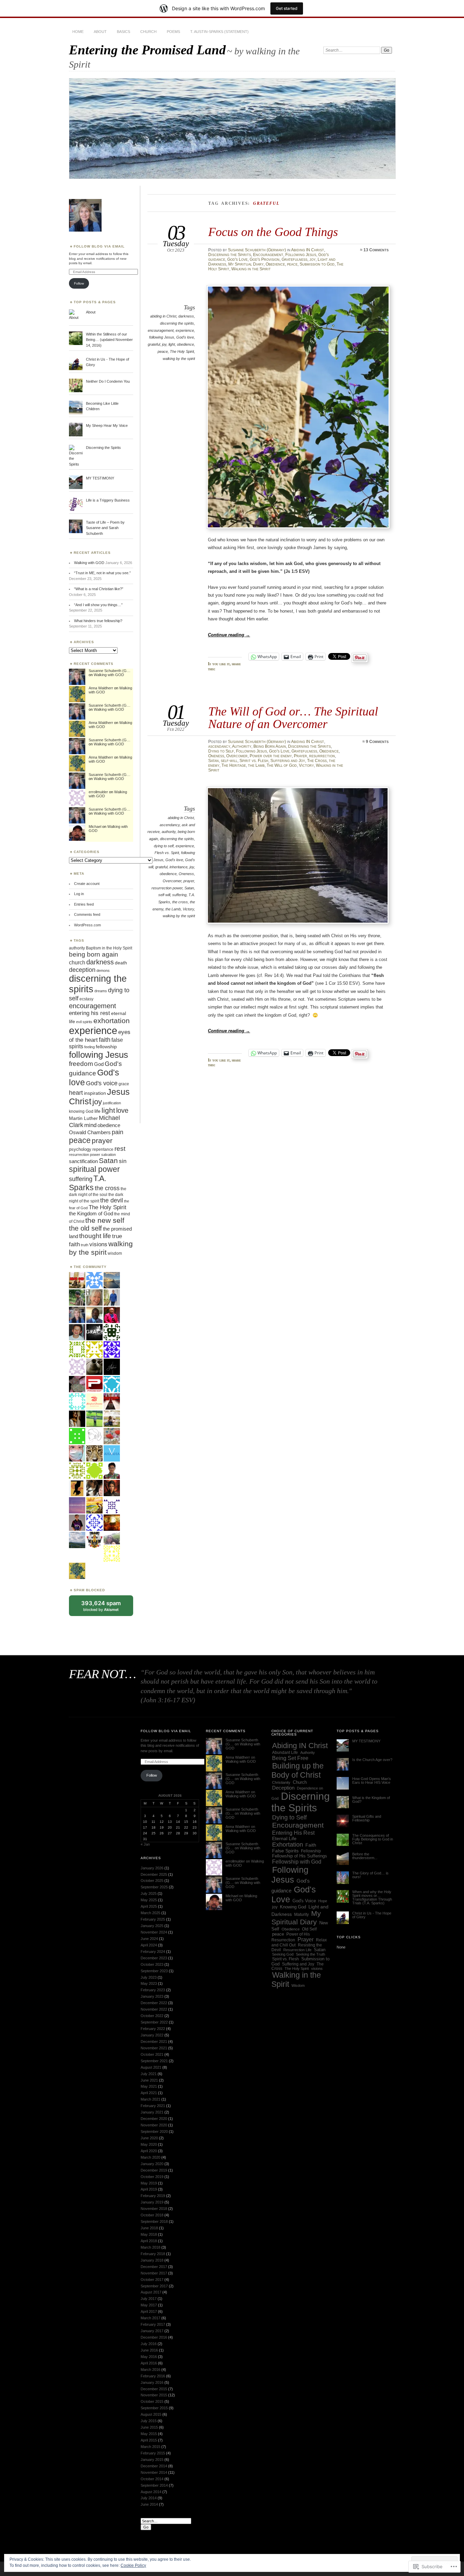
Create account (87, 884)
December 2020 (154, 2119)
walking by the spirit (179, 359)
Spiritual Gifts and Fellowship (367, 1818)
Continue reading (229, 635)
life (97, 1111)
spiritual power (94, 1169)
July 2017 (149, 2299)
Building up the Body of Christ (298, 1770)
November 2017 (154, 2273)
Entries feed (84, 904)
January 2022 (152, 2035)
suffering (179, 895)
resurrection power (167, 888)
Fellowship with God (297, 1862)
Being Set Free (290, 1758)
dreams (101, 991)
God (99, 1064)
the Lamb (256, 765)
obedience (185, 344)
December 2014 (154, 2466)
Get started (287, 8)
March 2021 (150, 2099)
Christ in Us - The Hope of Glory (372, 1915)
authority (169, 832)
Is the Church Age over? (372, 1760)
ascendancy (219, 746)
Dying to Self (221, 751)
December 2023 (154, 1958)
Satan (213, 761)
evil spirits (84, 1022)
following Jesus (162, 337)
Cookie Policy (133, 2565)
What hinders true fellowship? (98, 621)
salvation (109, 1155)
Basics (123, 32)
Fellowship (311, 1851)
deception (82, 970)
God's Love (237, 259)
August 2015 (151, 2414)
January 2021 (152, 2112)
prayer (189, 881)
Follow (79, 283)
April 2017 (149, 2311)
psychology (80, 1149)
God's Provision (265, 259)
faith (105, 1040)
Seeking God (283, 1954)
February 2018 (153, 2254)
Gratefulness (295, 259)
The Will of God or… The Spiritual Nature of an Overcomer (293, 717)
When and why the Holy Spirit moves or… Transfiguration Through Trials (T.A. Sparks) (372, 1897)
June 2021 (149, 2080)
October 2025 (152, 1881)
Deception (283, 1788)
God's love (185, 337)
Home (78, 32)
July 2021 (149, 2074)
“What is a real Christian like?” (99, 589)
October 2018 (152, 2215)
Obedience (275, 264)
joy (313, 259)
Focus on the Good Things (273, 232)
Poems (173, 32)
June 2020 (149, 2138)
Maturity (301, 1915)
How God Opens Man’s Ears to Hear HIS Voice (372, 1781)
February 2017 (153, 2324)
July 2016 (149, 2344)
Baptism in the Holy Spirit (109, 948)
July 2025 (149, 1893)
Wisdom (298, 1985)
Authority (242, 746)
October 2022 (152, 2016)
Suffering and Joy (288, 761)
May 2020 (149, 2144)
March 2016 (150, 2370)
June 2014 (149, 2504)
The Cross (317, 761)
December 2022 (154, 2003)
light (172, 344)
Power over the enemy (271, 756)
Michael (95, 827)
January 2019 (152, 2202)
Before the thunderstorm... (365, 1856)
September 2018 (154, 2221)
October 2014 (152, 2479)
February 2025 (153, 1919)
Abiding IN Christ (308, 250)
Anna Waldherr (101, 688)
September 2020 (154, 2131)
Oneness (216, 756)
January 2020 (152, 2164)
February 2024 (153, 1952)
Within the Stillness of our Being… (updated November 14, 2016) (109, 340)
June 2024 (149, 1939)
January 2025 (152, 1926)
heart (76, 1093)
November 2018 (154, 2209)
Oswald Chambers (90, 1132)
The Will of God (282, 765)
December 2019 (154, 2170)
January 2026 (152, 1868)
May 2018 (149, 2234)
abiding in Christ (163, 316)
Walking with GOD (89, 563)
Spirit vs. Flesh (254, 761)
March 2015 (150, 2447)
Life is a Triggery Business (108, 500)
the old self (85, 1228)
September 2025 (154, 1887)
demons (103, 970)
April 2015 (149, 2440)
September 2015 (154, 2408)
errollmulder (98, 792)
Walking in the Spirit (251, 269)
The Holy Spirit (182, 351)
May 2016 (149, 2357)
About (100, 32)
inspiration (95, 1093)
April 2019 (149, 2189)
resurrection (322, 756)
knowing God (81, 1111)
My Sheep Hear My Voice (107, 425)
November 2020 (154, 2125)
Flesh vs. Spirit (167, 853)
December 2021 (154, 2042)
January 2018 (152, 2260)
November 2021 (154, 2048)
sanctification (83, 1161)
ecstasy (86, 999)
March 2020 (150, 2157)
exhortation (112, 1021)
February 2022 (153, 2029)
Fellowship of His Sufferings (300, 1856)
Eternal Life (284, 1839)
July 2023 (149, 1977)
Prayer (300, 756)
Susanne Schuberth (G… (110, 671)
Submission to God (317, 264)
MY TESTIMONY (100, 478)
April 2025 (149, 1906)
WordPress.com (87, 925)
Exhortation (288, 1845)
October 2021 (152, 2054)
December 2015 (154, 2389)
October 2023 (152, 1964)
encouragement (161, 330)
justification (112, 1103)
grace (124, 1084)
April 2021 (149, 2093)
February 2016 (153, 2376)
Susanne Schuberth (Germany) (257, 250)
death (121, 963)
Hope (323, 1901)
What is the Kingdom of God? (371, 1800)
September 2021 (154, 2061)
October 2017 (152, 2280)
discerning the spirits (177, 323)
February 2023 (153, 1990)
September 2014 (154, 2485)
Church (148, 32)
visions (98, 1244)
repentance (103, 1149)
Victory (306, 765)
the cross (180, 902)
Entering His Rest (293, 1833)
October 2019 (152, 2177)
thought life (95, 1236)
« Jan (145, 1844)
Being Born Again (270, 746)
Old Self (309, 1929)
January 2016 (152, 2382)
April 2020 (149, 2151)
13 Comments (376, 250)
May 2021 (149, 2086)
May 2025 (149, 1900)
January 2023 (152, 1996)
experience (185, 330)
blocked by (106, 1608)
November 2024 (154, 1932)
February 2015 (153, 2453)
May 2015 (149, 2434)
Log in (79, 894)
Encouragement (268, 255)
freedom (81, 1064)
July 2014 (149, 2498)
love (122, 1110)
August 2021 (151, 2067)
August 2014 (151, 2492)
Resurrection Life (297, 1950)
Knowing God (293, 1907)
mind (90, 1125)
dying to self (164, 846)
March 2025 (150, 1913)
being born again (94, 954)
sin (123, 1161)
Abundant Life (285, 1753)
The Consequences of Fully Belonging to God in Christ (373, 1839)
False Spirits (285, 1851)
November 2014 (154, 2472)
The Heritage (234, 765)
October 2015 (152, 2401)
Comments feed (87, 914)
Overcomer (237, 756)
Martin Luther (83, 1118)
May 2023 (149, 1983)
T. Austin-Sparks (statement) (219, 32)
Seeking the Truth (310, 1954)
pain (118, 1132)
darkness (186, 316)
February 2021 (153, 2106)
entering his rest (90, 1013)
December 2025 (154, 1874)
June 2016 (149, 2350)
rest (120, 1149)
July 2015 (149, 2421)
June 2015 (149, 2427)
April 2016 (149, 2363)
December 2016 (154, 2337)
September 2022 (154, 2022)
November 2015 (154, 2395)
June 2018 (149, 2228)
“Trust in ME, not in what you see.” (102, 573)
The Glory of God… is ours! (370, 1875)
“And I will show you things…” (98, 605)
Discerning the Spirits (230, 255)
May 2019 (149, 2183)
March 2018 (150, 2247)
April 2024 (149, 1945)
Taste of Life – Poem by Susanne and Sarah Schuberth (105, 528)
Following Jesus (301, 255)
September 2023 (154, 1971)
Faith (311, 1845)
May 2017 (149, 2305)
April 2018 (149, 2241)
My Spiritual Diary (246, 264)
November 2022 (154, 2009)
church (77, 962)
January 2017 (152, 2331)
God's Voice (304, 1901)
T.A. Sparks (88, 1183)
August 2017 (151, 2292)
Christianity (281, 1782)
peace (292, 264)
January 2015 (152, 2460)
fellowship (106, 1047)
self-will (229, 761)
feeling (90, 1047)
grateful (154, 344)
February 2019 (153, 2196)
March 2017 (150, 2318)
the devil (112, 1200)
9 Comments (377, 742)
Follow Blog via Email (99, 246)
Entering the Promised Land (147, 50)
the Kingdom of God (91, 1214)
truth (85, 1245)
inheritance (179, 867)
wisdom (115, 1253)
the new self (105, 1220)
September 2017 (154, 2286)
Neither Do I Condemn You (108, 381)
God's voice (102, 1083)
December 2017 (154, 2267)
